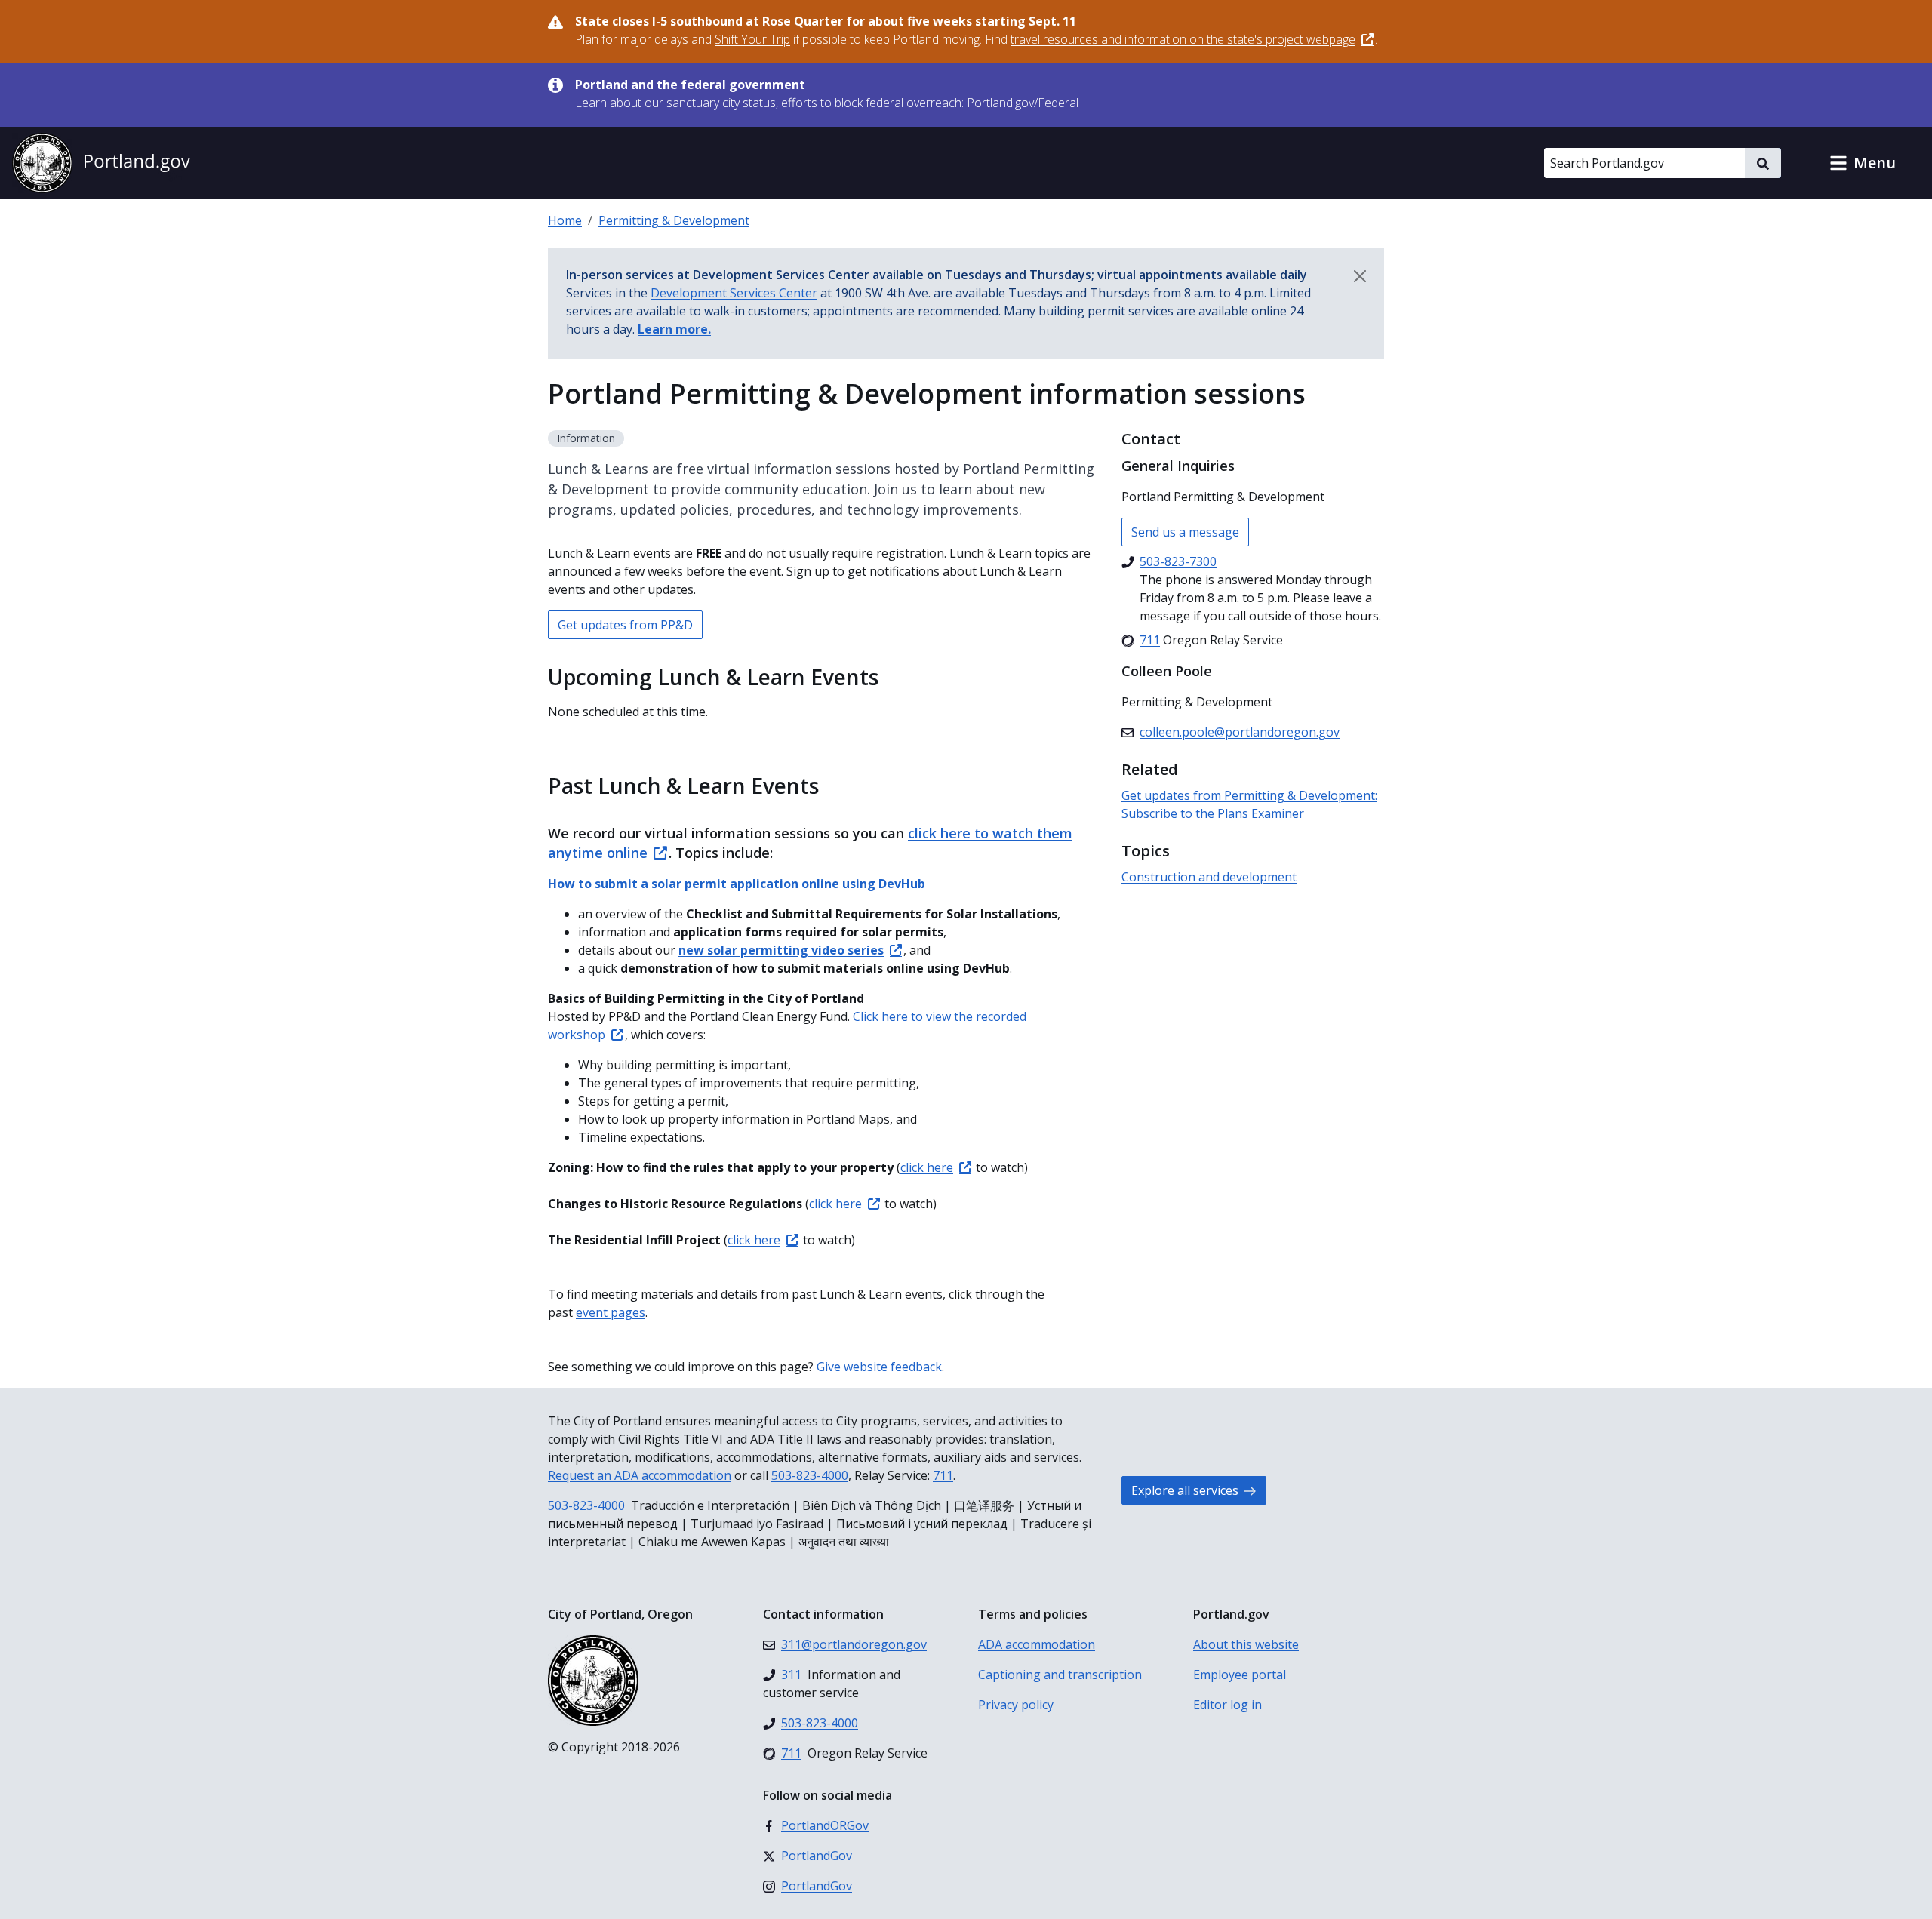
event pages (611, 1312)
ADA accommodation (1037, 1644)
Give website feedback (879, 1367)
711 (943, 1475)
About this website (1246, 1644)
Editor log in (1227, 1705)
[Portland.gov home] (101, 163)
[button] (1863, 163)
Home (565, 220)
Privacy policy (1016, 1705)
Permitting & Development (674, 220)
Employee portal (1240, 1675)
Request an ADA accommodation (640, 1475)
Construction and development (1209, 877)
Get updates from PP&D (625, 625)
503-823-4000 (810, 1475)
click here (927, 1167)
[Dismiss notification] (1360, 276)
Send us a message (1185, 532)
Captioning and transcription (1060, 1675)
